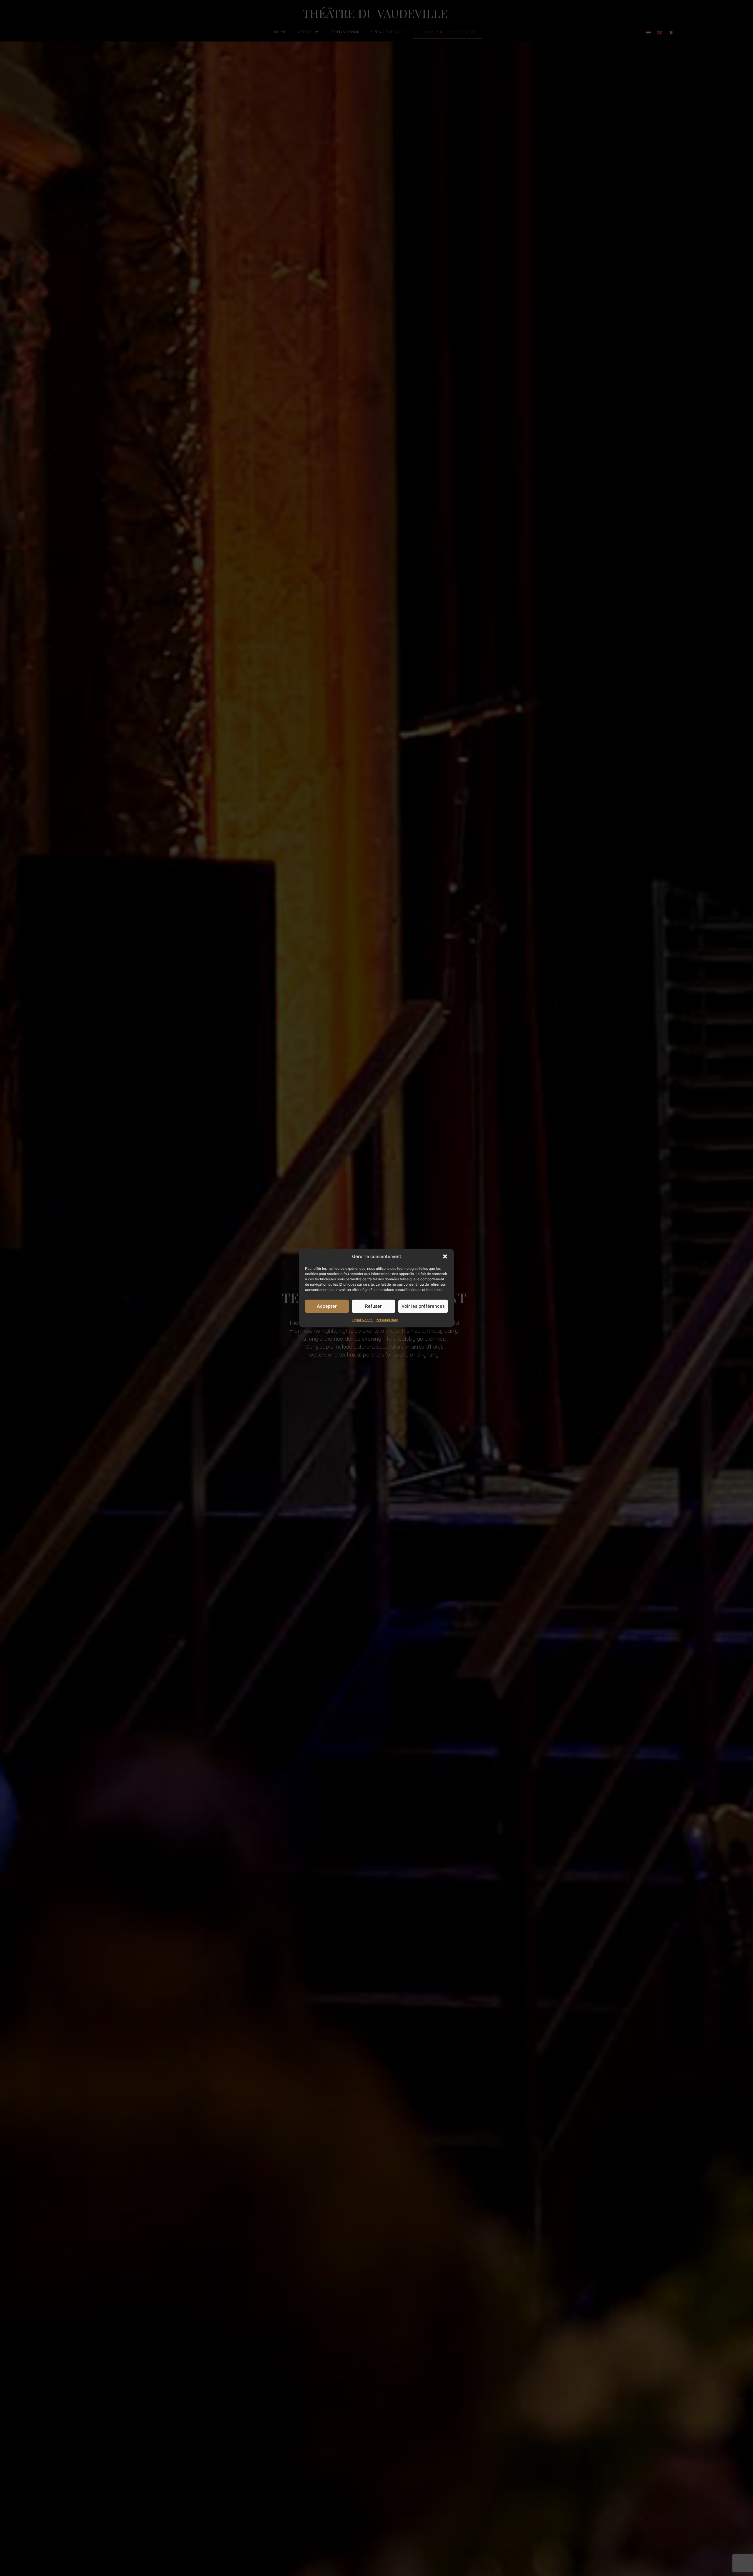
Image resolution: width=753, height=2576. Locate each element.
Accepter (327, 1306)
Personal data (387, 1320)
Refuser (373, 1306)
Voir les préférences (423, 1306)
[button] (445, 1257)
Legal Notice (362, 1320)
